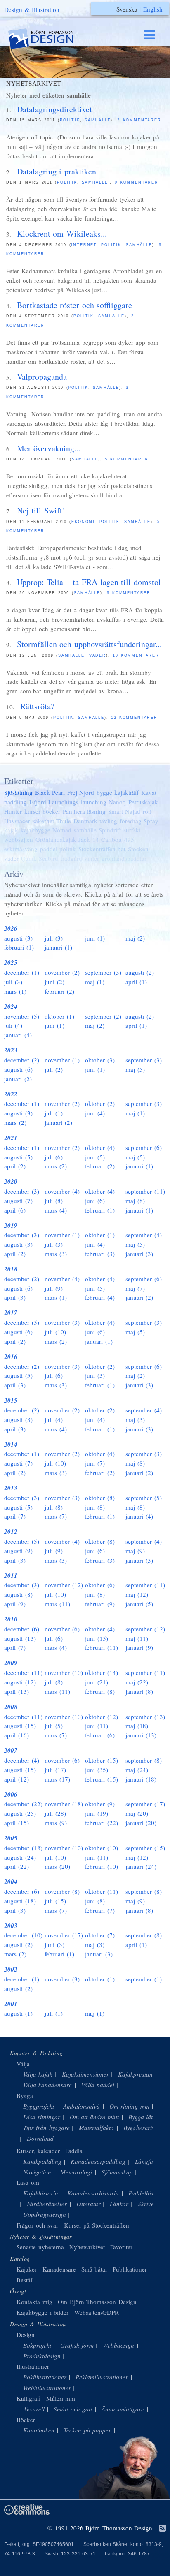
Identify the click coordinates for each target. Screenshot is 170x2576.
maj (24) (137, 1770)
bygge (104, 792)
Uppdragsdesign (45, 2214)
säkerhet (43, 821)
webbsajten (19, 839)
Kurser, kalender (38, 2151)
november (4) (62, 1191)
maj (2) (135, 938)
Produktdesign (42, 2356)
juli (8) (54, 1201)
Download (40, 2138)
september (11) (145, 1191)
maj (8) (135, 1201)
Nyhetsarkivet (87, 2247)
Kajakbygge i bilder (42, 2312)
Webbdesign (118, 2345)
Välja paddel (98, 2085)
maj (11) (137, 1638)
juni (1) (95, 938)
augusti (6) (18, 1069)
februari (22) (102, 1823)
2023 (11, 1050)
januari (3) (139, 1254)
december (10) (23, 1935)
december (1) (22, 972)
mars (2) (15, 1122)
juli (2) (54, 1069)
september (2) (103, 1016)
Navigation (37, 2172)
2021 (11, 1138)
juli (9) (54, 1288)
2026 (11, 928)
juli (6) (54, 1157)
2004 (11, 1882)
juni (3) (95, 1375)
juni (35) (97, 1770)
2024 (11, 1007)
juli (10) (55, 1332)
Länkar (119, 2204)
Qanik (29, 858)
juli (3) (54, 938)
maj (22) (137, 1682)
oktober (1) (59, 1016)
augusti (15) (20, 1726)
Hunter (13, 811)
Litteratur (89, 2204)
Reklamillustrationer (102, 2377)
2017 (11, 1313)
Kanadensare (59, 2269)
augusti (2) (140, 972)
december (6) (22, 1629)
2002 (11, 1969)
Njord (87, 792)
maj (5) (135, 1069)
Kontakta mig (34, 2302)
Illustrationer (33, 2366)
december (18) (23, 1848)
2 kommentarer (139, 120)
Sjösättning (18, 792)
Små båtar (94, 2269)
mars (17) (57, 1779)
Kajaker (27, 2269)
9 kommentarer (129, 593)
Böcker (26, 2420)
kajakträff (126, 792)
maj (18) (137, 1726)
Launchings (63, 802)
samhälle (98, 120)
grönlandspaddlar (124, 858)
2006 (11, 1794)
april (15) (17, 1823)
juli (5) (54, 1726)
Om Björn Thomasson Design (97, 2302)
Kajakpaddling (42, 2161)
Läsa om (28, 2182)
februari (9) (100, 1604)
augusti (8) (18, 1594)
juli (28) (55, 1813)
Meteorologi (76, 2172)
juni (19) (97, 1813)
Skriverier (151, 2204)
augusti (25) (20, 1813)
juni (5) (95, 1157)
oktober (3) (100, 1060)
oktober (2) (100, 1103)
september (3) (103, 972)
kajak (11, 830)
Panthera (74, 811)
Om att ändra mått (94, 2117)
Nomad (62, 830)
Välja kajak (38, 2074)
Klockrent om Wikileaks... (62, 233)
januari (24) (141, 1866)
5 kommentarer (127, 459)
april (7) (15, 1516)
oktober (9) (100, 1804)
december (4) (22, 1760)
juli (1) (54, 1113)
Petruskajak (143, 802)
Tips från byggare (46, 2128)
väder (98, 655)
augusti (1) (18, 2013)
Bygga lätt (142, 2117)
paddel (49, 849)
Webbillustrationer (47, 2388)
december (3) (22, 1191)
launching (94, 802)
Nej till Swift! (41, 510)
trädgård (71, 858)
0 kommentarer (137, 182)
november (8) (62, 1891)
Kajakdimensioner (85, 2074)
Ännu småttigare (123, 2409)
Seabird (48, 858)
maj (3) (135, 1419)
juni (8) (95, 1507)
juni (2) (54, 982)
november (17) (64, 1935)
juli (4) (13, 1025)
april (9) (15, 1604)
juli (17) (55, 1770)
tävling (108, 821)
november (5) (22, 1016)
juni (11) (97, 1726)
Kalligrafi (28, 2398)
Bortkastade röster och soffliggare (75, 305)
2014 (11, 1444)
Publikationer (130, 2269)
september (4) (144, 1235)
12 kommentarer (134, 718)
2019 (11, 1225)
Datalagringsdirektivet (54, 109)
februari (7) (100, 1910)
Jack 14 (89, 839)
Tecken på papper (87, 2430)
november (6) (62, 1629)
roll (147, 811)
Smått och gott (73, 2409)
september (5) (144, 1498)
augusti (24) (20, 1857)
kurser (32, 811)
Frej (72, 792)
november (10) (64, 1672)
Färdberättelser (47, 2204)
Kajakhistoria (41, 2193)
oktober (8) (100, 1498)
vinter (92, 858)
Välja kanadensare (48, 2085)
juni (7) (95, 1463)
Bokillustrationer (45, 2377)
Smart (116, 811)
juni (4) (95, 1113)
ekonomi (83, 522)
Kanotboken (39, 2430)
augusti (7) (18, 1201)
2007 (11, 1750)
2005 (11, 1838)
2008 (11, 1707)
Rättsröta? (37, 706)
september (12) (145, 1629)
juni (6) (95, 1201)
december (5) (22, 1322)
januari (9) (139, 1647)
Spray (151, 821)
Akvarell (34, 2409)
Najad (133, 811)
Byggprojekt (39, 2106)
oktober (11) (102, 1891)
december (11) (23, 1672)
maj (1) (95, 982)
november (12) (64, 1585)
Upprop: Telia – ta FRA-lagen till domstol (89, 582)
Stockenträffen (97, 849)
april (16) (17, 1735)
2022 (11, 1094)
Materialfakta (96, 2128)
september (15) (145, 1848)
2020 (11, 1181)
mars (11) (57, 1604)
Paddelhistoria (147, 2193)
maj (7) (135, 1288)
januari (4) (18, 1035)
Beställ (25, 2280)
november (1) (62, 1060)
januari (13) (141, 1735)
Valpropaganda (42, 377)
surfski (132, 830)
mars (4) (56, 1210)
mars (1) (15, 991)
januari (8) (139, 1691)
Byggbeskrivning (145, 2128)
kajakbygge (35, 830)
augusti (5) (18, 1157)
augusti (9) (18, 1551)
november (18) (64, 1804)
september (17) (145, 1804)
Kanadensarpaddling (98, 2161)
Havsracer (17, 821)
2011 (11, 1576)
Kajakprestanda (139, 2074)
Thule (64, 821)
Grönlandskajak (56, 839)
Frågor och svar (37, 2225)
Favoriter (121, 2247)
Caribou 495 (118, 839)
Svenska (127, 9)
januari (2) (18, 1079)
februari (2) (59, 991)
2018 (11, 1269)
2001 (11, 2004)
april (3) (15, 1297)
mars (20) (57, 1866)
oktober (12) (102, 1717)
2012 (11, 1532)
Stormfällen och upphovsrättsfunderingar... (89, 644)
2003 (11, 1926)
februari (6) (100, 1735)
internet (84, 245)
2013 (11, 1488)
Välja (23, 2064)
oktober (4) (100, 1147)
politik (70, 120)
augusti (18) (20, 1901)
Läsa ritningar (42, 2117)
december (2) (22, 1060)
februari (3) (100, 1254)
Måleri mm (61, 2398)
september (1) (144, 1979)
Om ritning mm (129, 2106)
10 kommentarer (136, 655)
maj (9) (135, 1551)
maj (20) (137, 1813)
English (153, 9)
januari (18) (141, 1779)
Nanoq (117, 802)
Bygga (25, 2095)
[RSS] (162, 2529)
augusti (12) (20, 1682)
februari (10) (102, 1866)
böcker (51, 811)
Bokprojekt (37, 2345)
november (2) (62, 972)
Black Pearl (50, 792)
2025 (11, 963)
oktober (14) (102, 1672)
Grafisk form (77, 2345)
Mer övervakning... (49, 448)
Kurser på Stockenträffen (97, 2225)
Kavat (149, 792)
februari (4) (100, 1297)
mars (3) (56, 1254)
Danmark (85, 821)
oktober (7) (100, 1935)
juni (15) (97, 1638)
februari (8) (100, 1691)
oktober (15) (102, 1760)
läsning (96, 811)
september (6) (144, 1147)
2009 (11, 1663)
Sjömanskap (117, 2172)
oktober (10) (102, 1848)
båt (122, 849)
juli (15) (55, 1901)
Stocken (138, 849)
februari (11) (102, 1647)
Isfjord (38, 802)
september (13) (145, 1717)
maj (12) (137, 1594)
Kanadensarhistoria (93, 2193)
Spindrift (110, 830)
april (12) (17, 1779)
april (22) (17, 1866)
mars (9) (56, 1823)
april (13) (17, 1691)
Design (26, 2334)
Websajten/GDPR (97, 2312)
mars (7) (56, 1516)
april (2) (15, 1166)
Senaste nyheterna (40, 2247)
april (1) (136, 982)
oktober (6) (100, 1585)
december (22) (23, 1804)
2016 (11, 1357)
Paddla (74, 2151)
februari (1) (19, 947)
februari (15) (102, 1779)
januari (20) (141, 1823)
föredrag (131, 821)
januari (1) (58, 947)
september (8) (144, 1760)
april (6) (15, 1210)
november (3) (62, 1322)
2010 (11, 1619)
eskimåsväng (21, 849)
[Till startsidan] (49, 39)
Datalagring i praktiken (57, 171)
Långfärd (147, 2161)
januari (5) (139, 1604)
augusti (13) (20, 1638)
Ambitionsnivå (81, 2106)
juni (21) (97, 1682)
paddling (15, 802)
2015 (11, 1400)
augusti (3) (18, 938)
